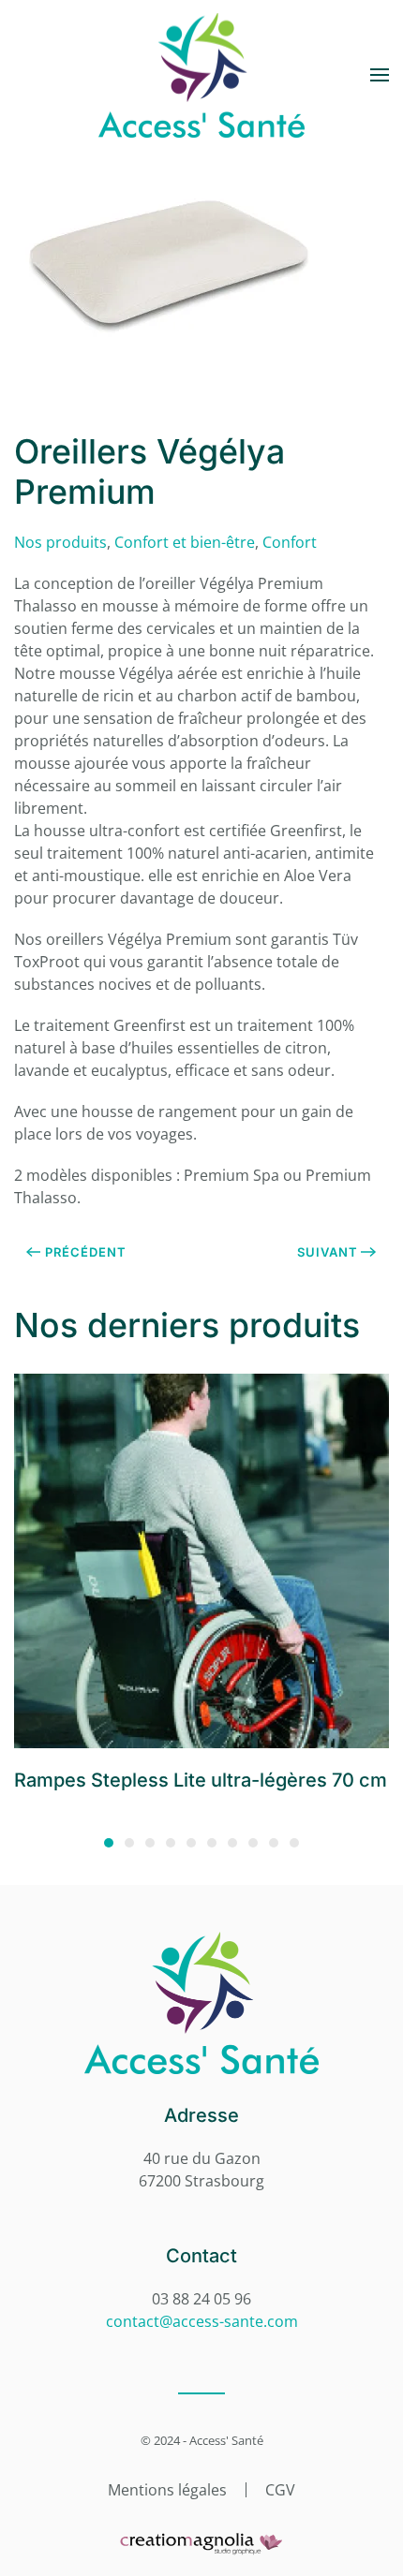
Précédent (86, 1252)
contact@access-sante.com (202, 2321)
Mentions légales (167, 2490)
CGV (280, 2490)
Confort (290, 542)
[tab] (109, 1843)
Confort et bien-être (185, 542)
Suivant (328, 1252)
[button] (380, 75)
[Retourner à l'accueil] (201, 75)
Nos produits (60, 542)
